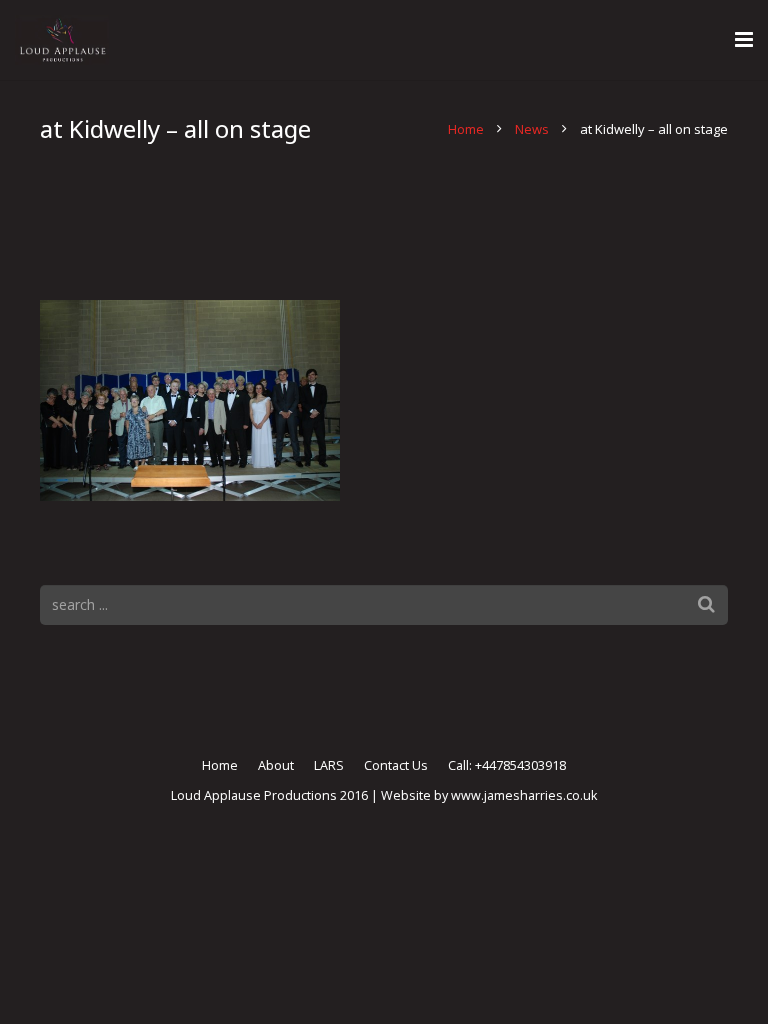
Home (466, 129)
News (532, 129)
